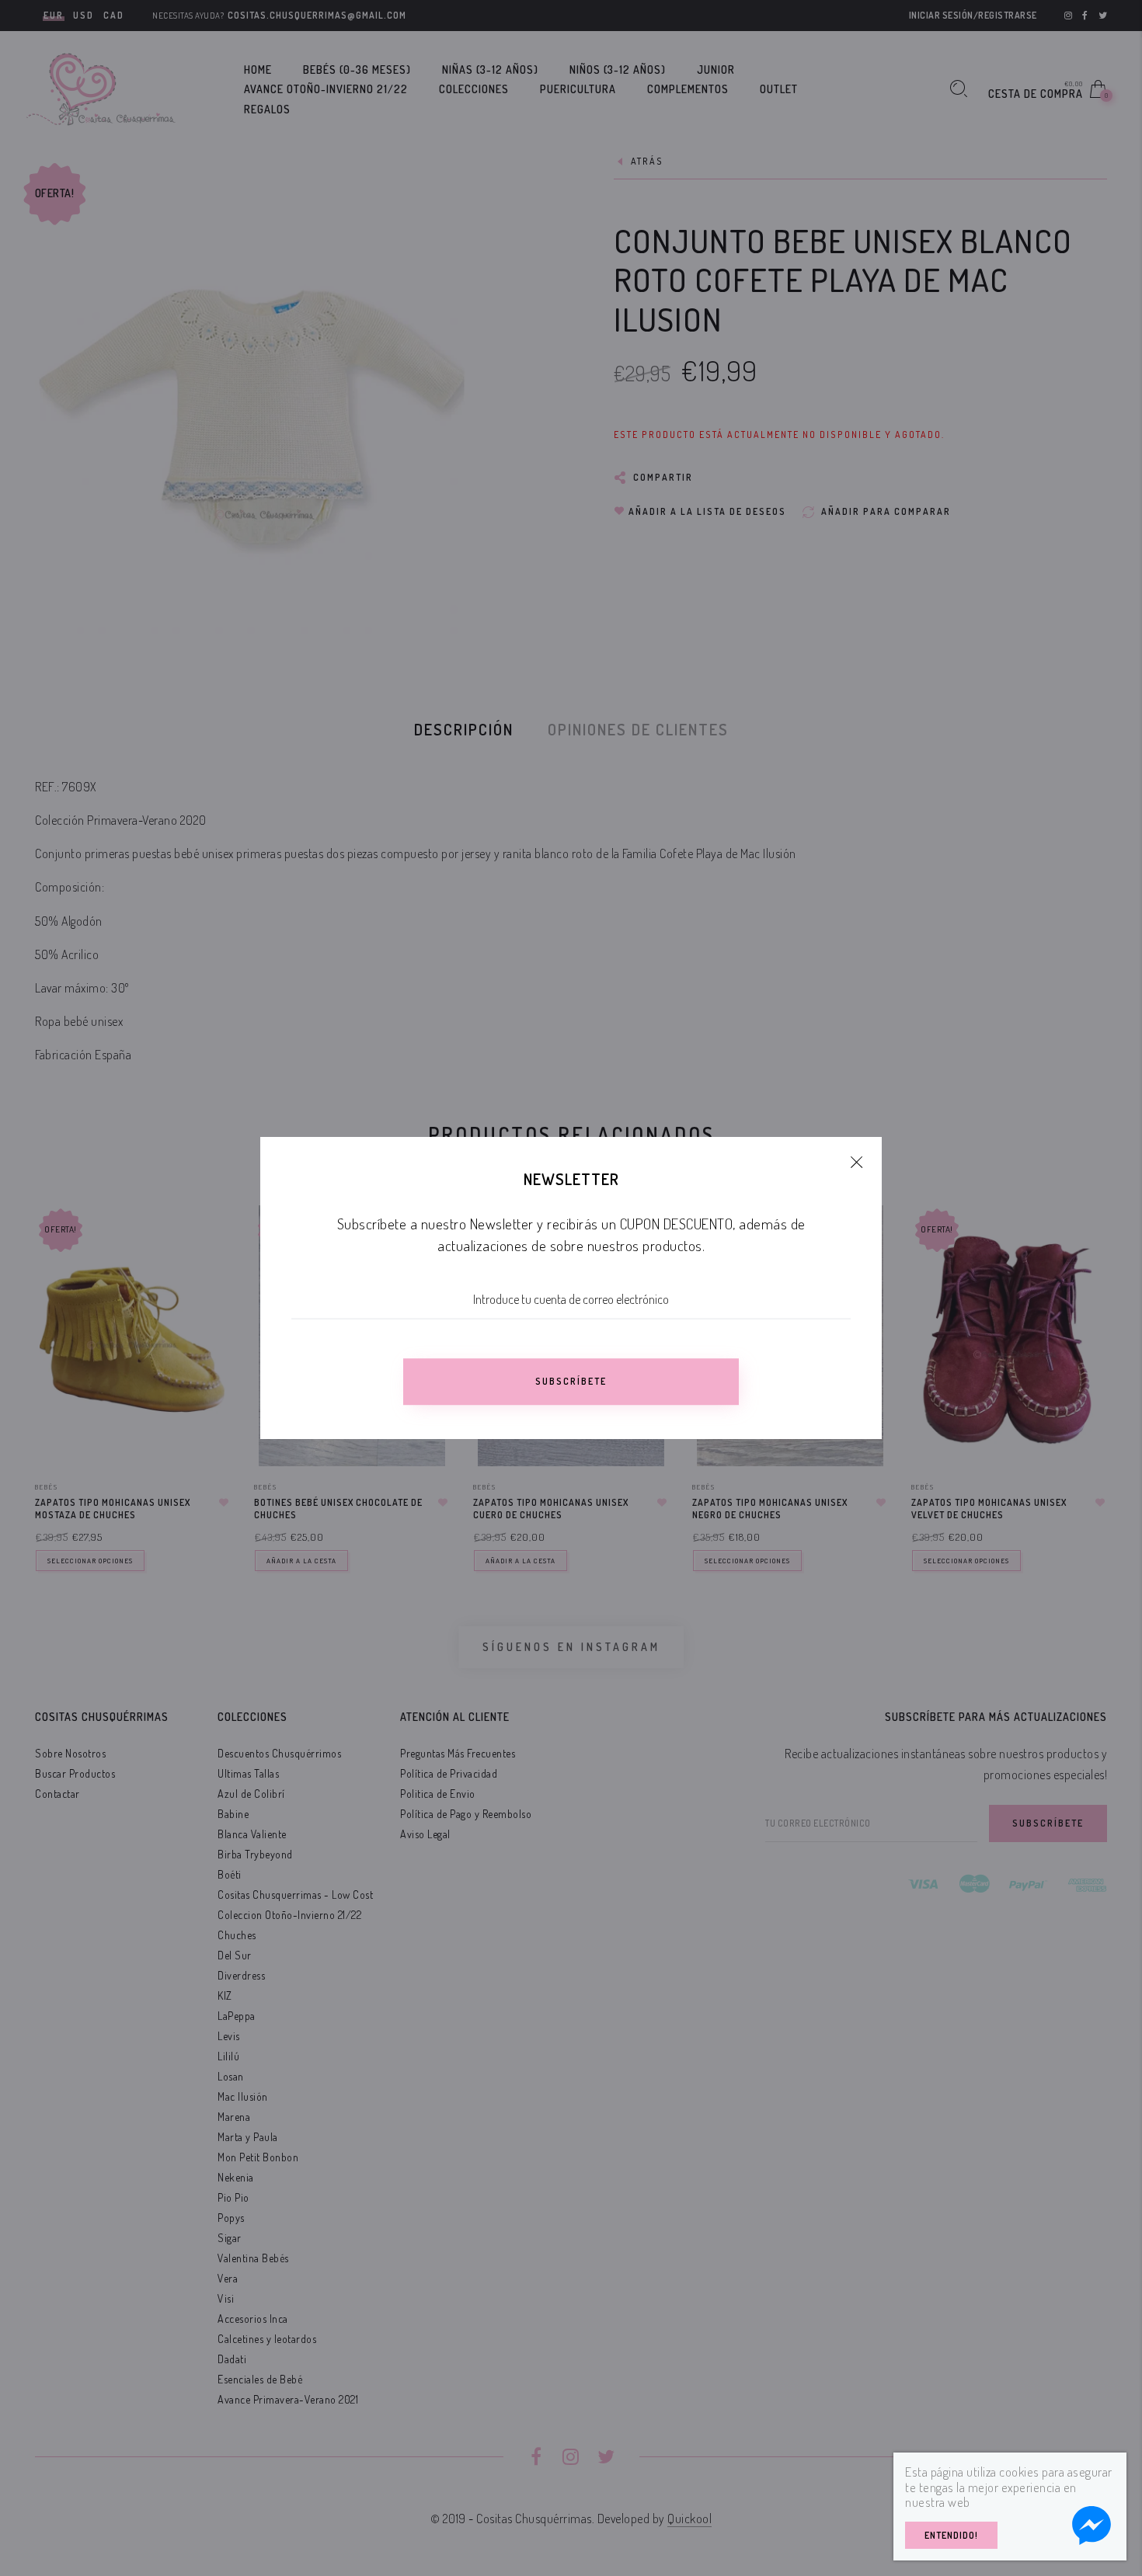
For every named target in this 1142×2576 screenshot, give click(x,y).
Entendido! (951, 2535)
